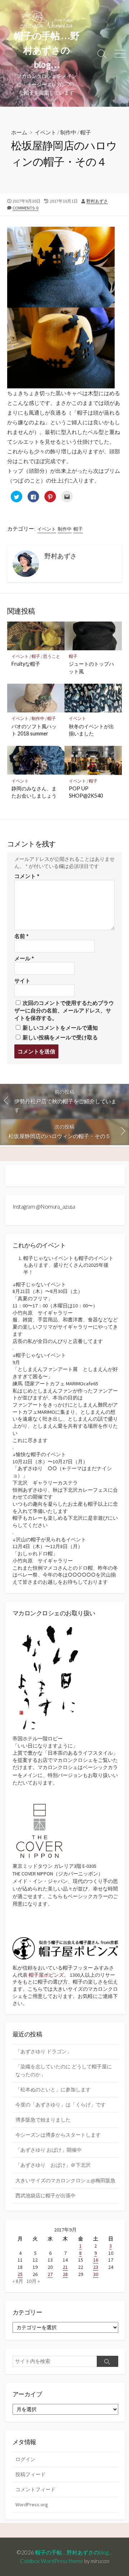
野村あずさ (97, 201)
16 (96, 2260)
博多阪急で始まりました (43, 2120)
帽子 (86, 132)
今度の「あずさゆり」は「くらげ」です (61, 2105)
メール (24, 958)
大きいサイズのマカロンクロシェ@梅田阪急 (65, 2180)
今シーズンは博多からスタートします (58, 2135)
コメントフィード (35, 2489)
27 (50, 2274)
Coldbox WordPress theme (52, 2561)
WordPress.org (32, 2505)
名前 (21, 936)
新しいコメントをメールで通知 (60, 1028)
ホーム (19, 132)
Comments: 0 (25, 208)
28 (65, 2274)
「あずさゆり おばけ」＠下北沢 (53, 2165)
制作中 (68, 132)
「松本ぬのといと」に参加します (53, 2090)
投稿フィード (30, 2474)
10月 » (33, 2281)
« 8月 (18, 2281)
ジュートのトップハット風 (91, 667)
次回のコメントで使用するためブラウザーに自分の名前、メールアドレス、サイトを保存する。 (64, 1010)
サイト (22, 981)
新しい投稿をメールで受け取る (60, 1037)
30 (96, 2274)
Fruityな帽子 (26, 664)
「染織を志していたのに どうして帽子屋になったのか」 (64, 2070)
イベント (46, 132)
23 (96, 2267)
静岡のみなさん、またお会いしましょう (34, 792)
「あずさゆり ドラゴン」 (44, 2051)
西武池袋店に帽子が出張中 (46, 2196)
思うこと (52, 656)
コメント (27, 876)
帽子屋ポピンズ (46, 1975)
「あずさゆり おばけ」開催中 (49, 2150)
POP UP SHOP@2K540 (86, 792)
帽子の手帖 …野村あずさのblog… (76, 2552)
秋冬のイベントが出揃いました (91, 730)
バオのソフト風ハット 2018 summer (34, 730)
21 (65, 2267)
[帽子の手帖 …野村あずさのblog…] (47, 20)
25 (20, 2274)
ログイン (25, 2459)
